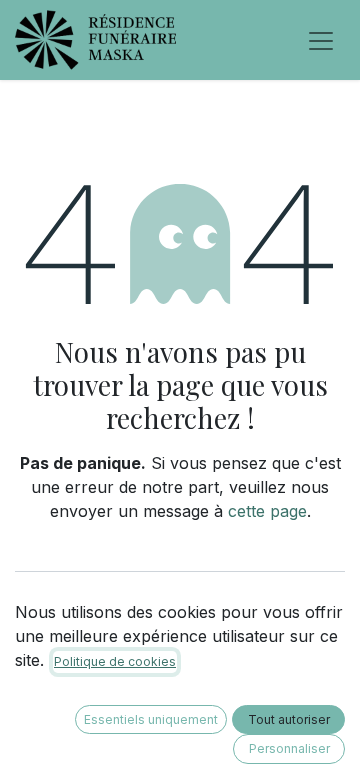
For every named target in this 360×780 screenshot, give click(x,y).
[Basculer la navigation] (321, 40)
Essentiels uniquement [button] (151, 719)
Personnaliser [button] (289, 748)
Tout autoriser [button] (289, 719)
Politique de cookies (115, 661)
